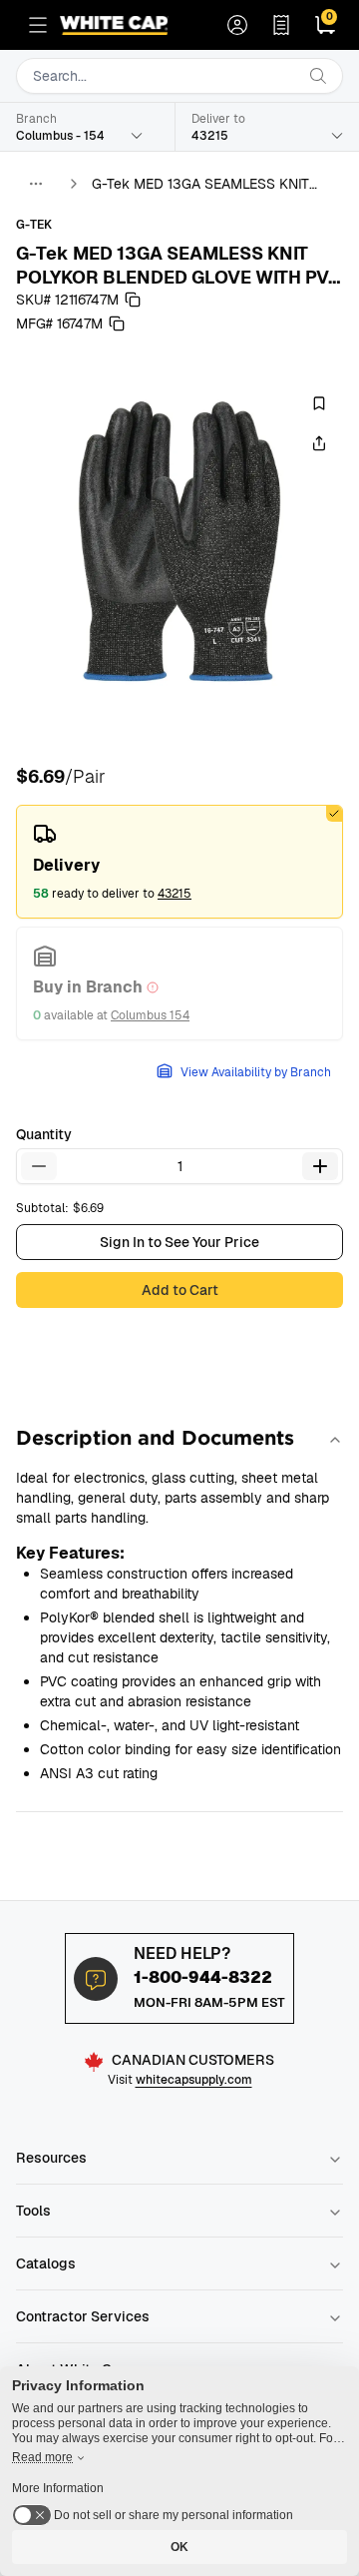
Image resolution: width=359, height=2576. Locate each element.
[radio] (179, 862)
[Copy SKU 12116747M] (133, 300)
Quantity (44, 1134)
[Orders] (281, 25)
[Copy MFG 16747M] (117, 323)
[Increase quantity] (320, 1166)
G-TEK (34, 225)
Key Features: (70, 1553)
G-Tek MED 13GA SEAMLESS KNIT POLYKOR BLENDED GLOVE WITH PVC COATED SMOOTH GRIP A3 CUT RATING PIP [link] (213, 184)
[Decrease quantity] (39, 1166)
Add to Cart (180, 1290)
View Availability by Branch (256, 1072)
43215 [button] (175, 894)
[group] (179, 541)
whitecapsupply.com (194, 2080)
